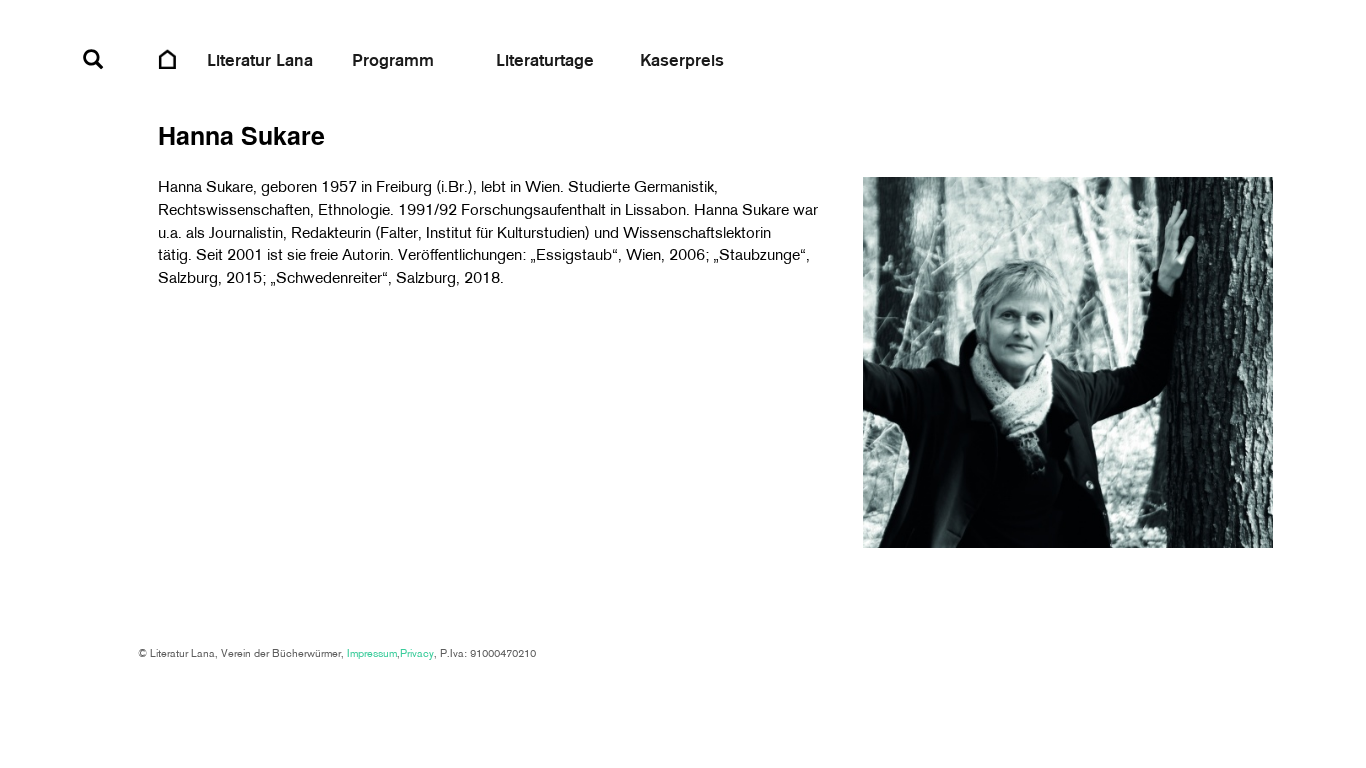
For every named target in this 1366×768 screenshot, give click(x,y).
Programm (393, 61)
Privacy (417, 654)
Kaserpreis (682, 61)
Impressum (372, 654)
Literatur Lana (260, 61)
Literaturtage (545, 61)
